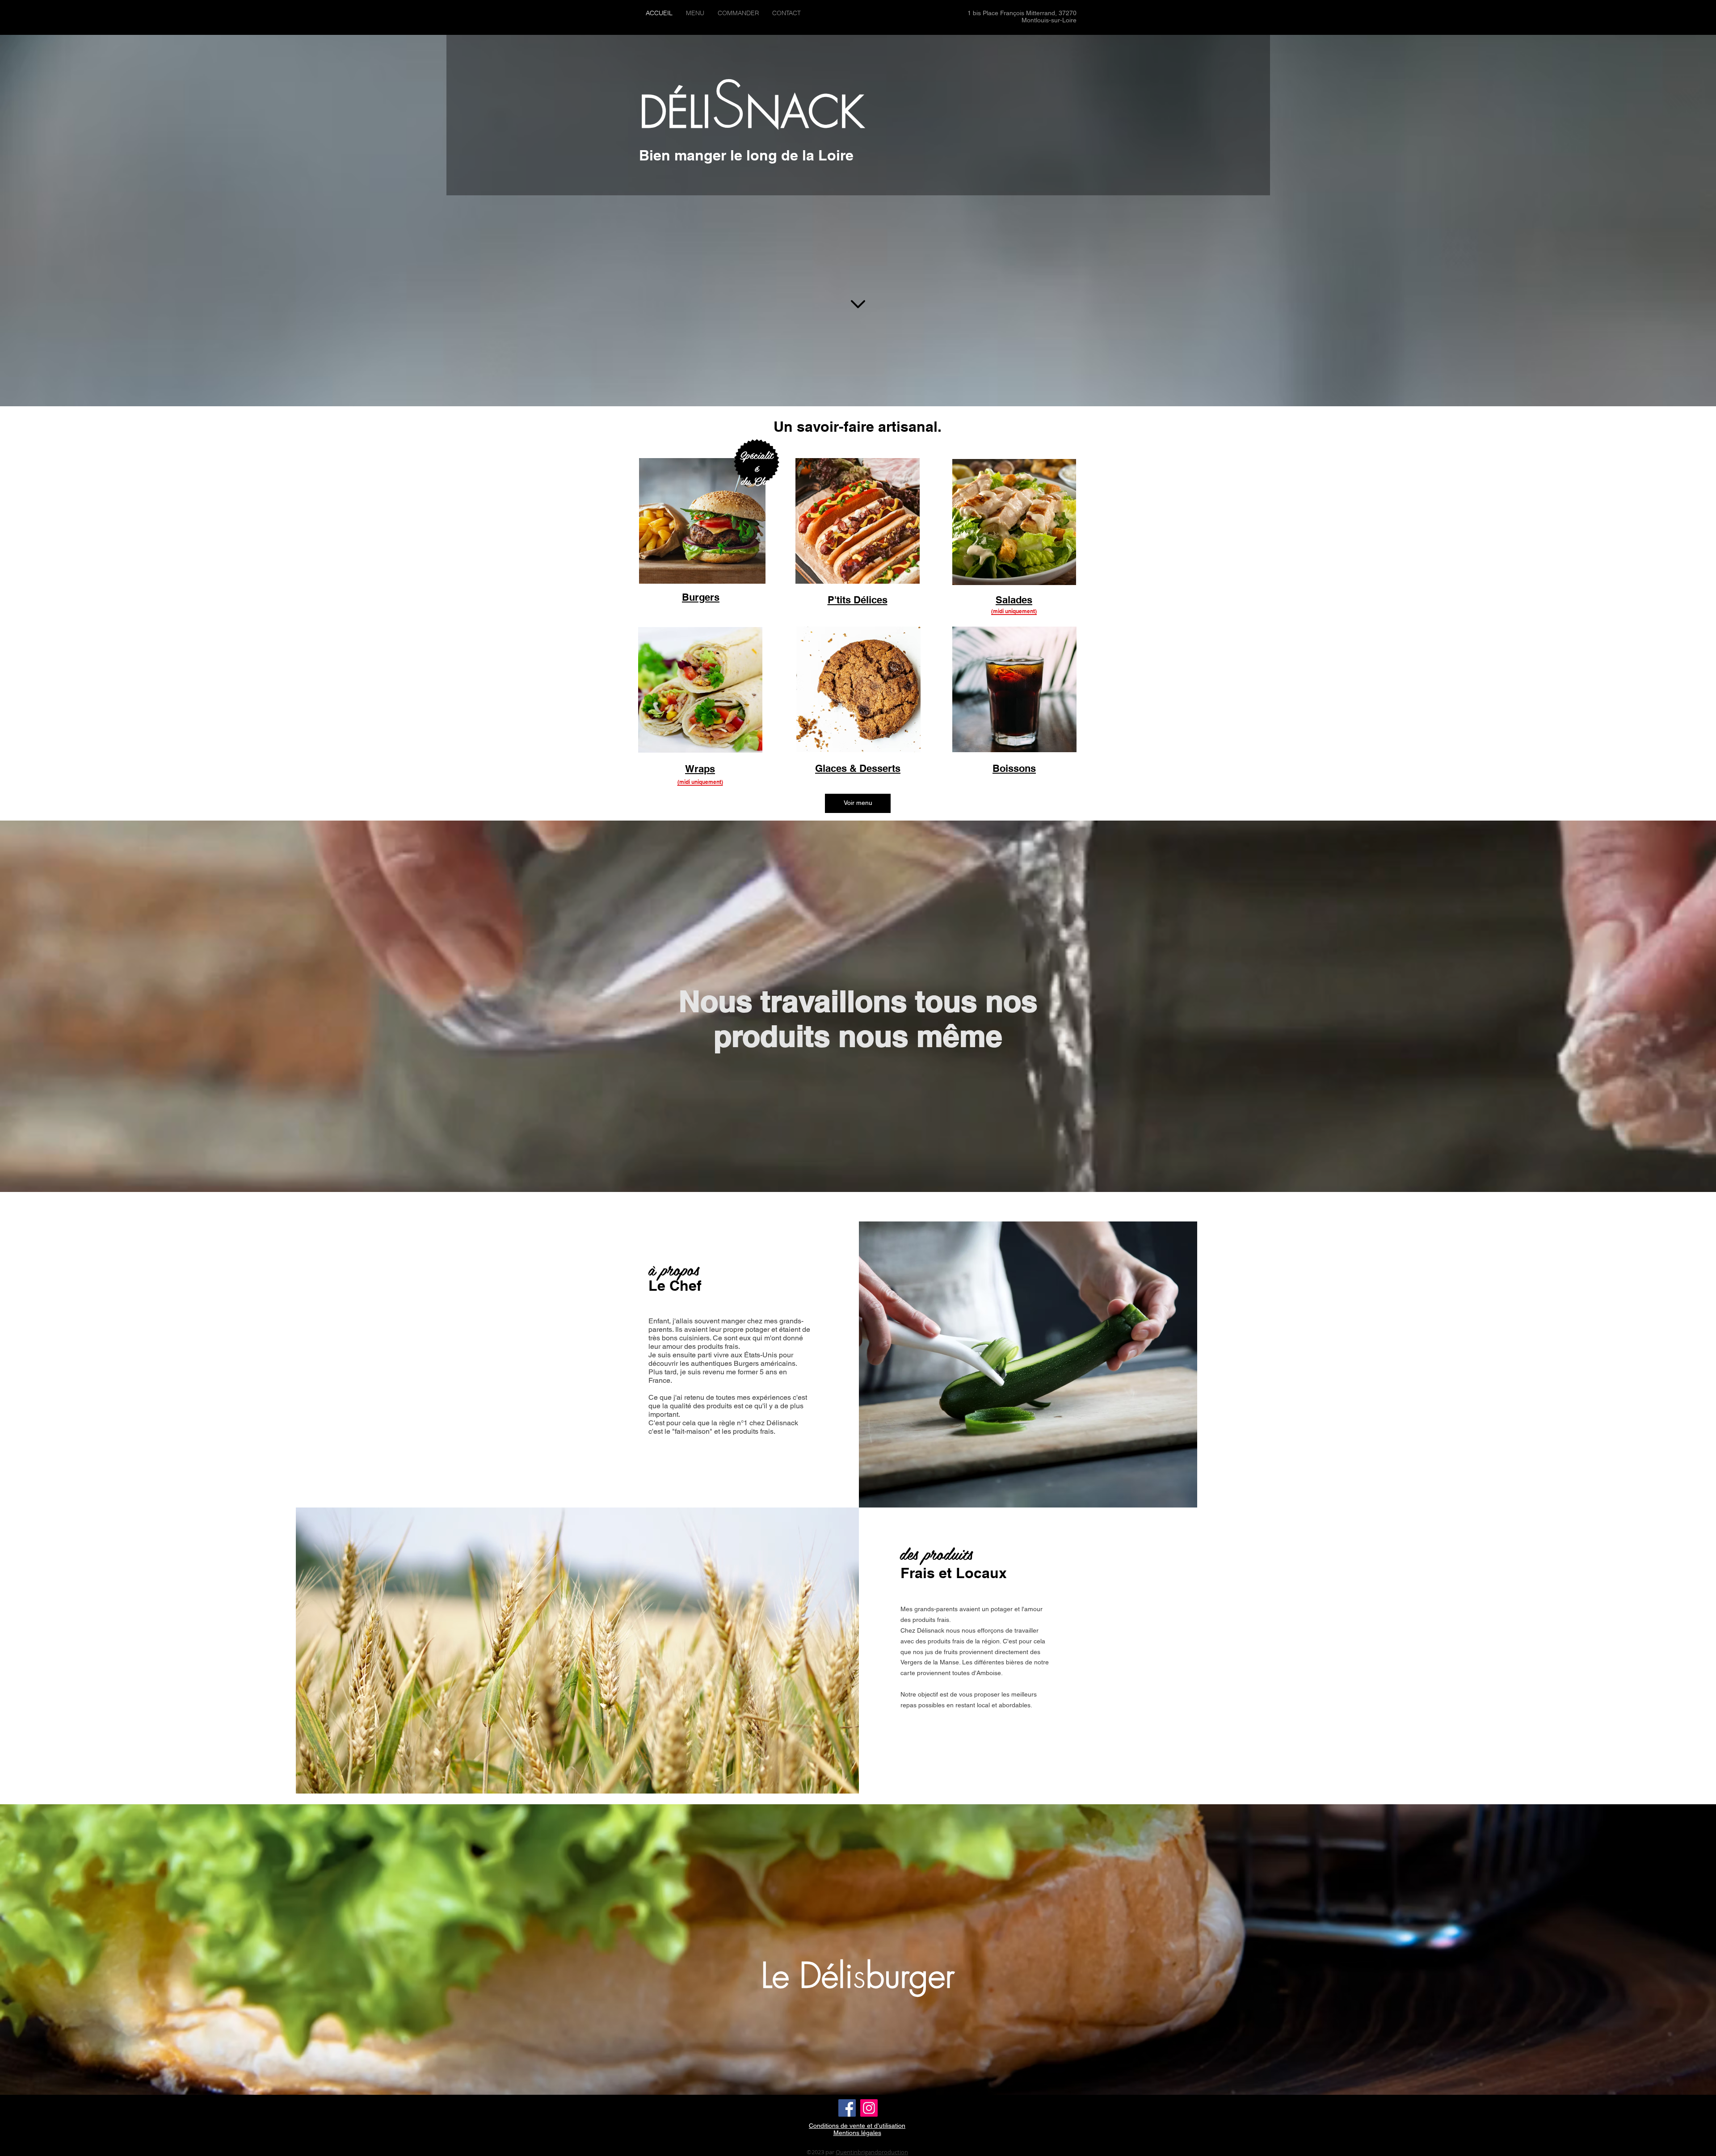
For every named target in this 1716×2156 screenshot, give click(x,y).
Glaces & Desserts (858, 768)
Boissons (1014, 768)
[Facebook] (847, 2108)
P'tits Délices (858, 600)
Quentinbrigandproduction (872, 2152)
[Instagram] (869, 2108)
